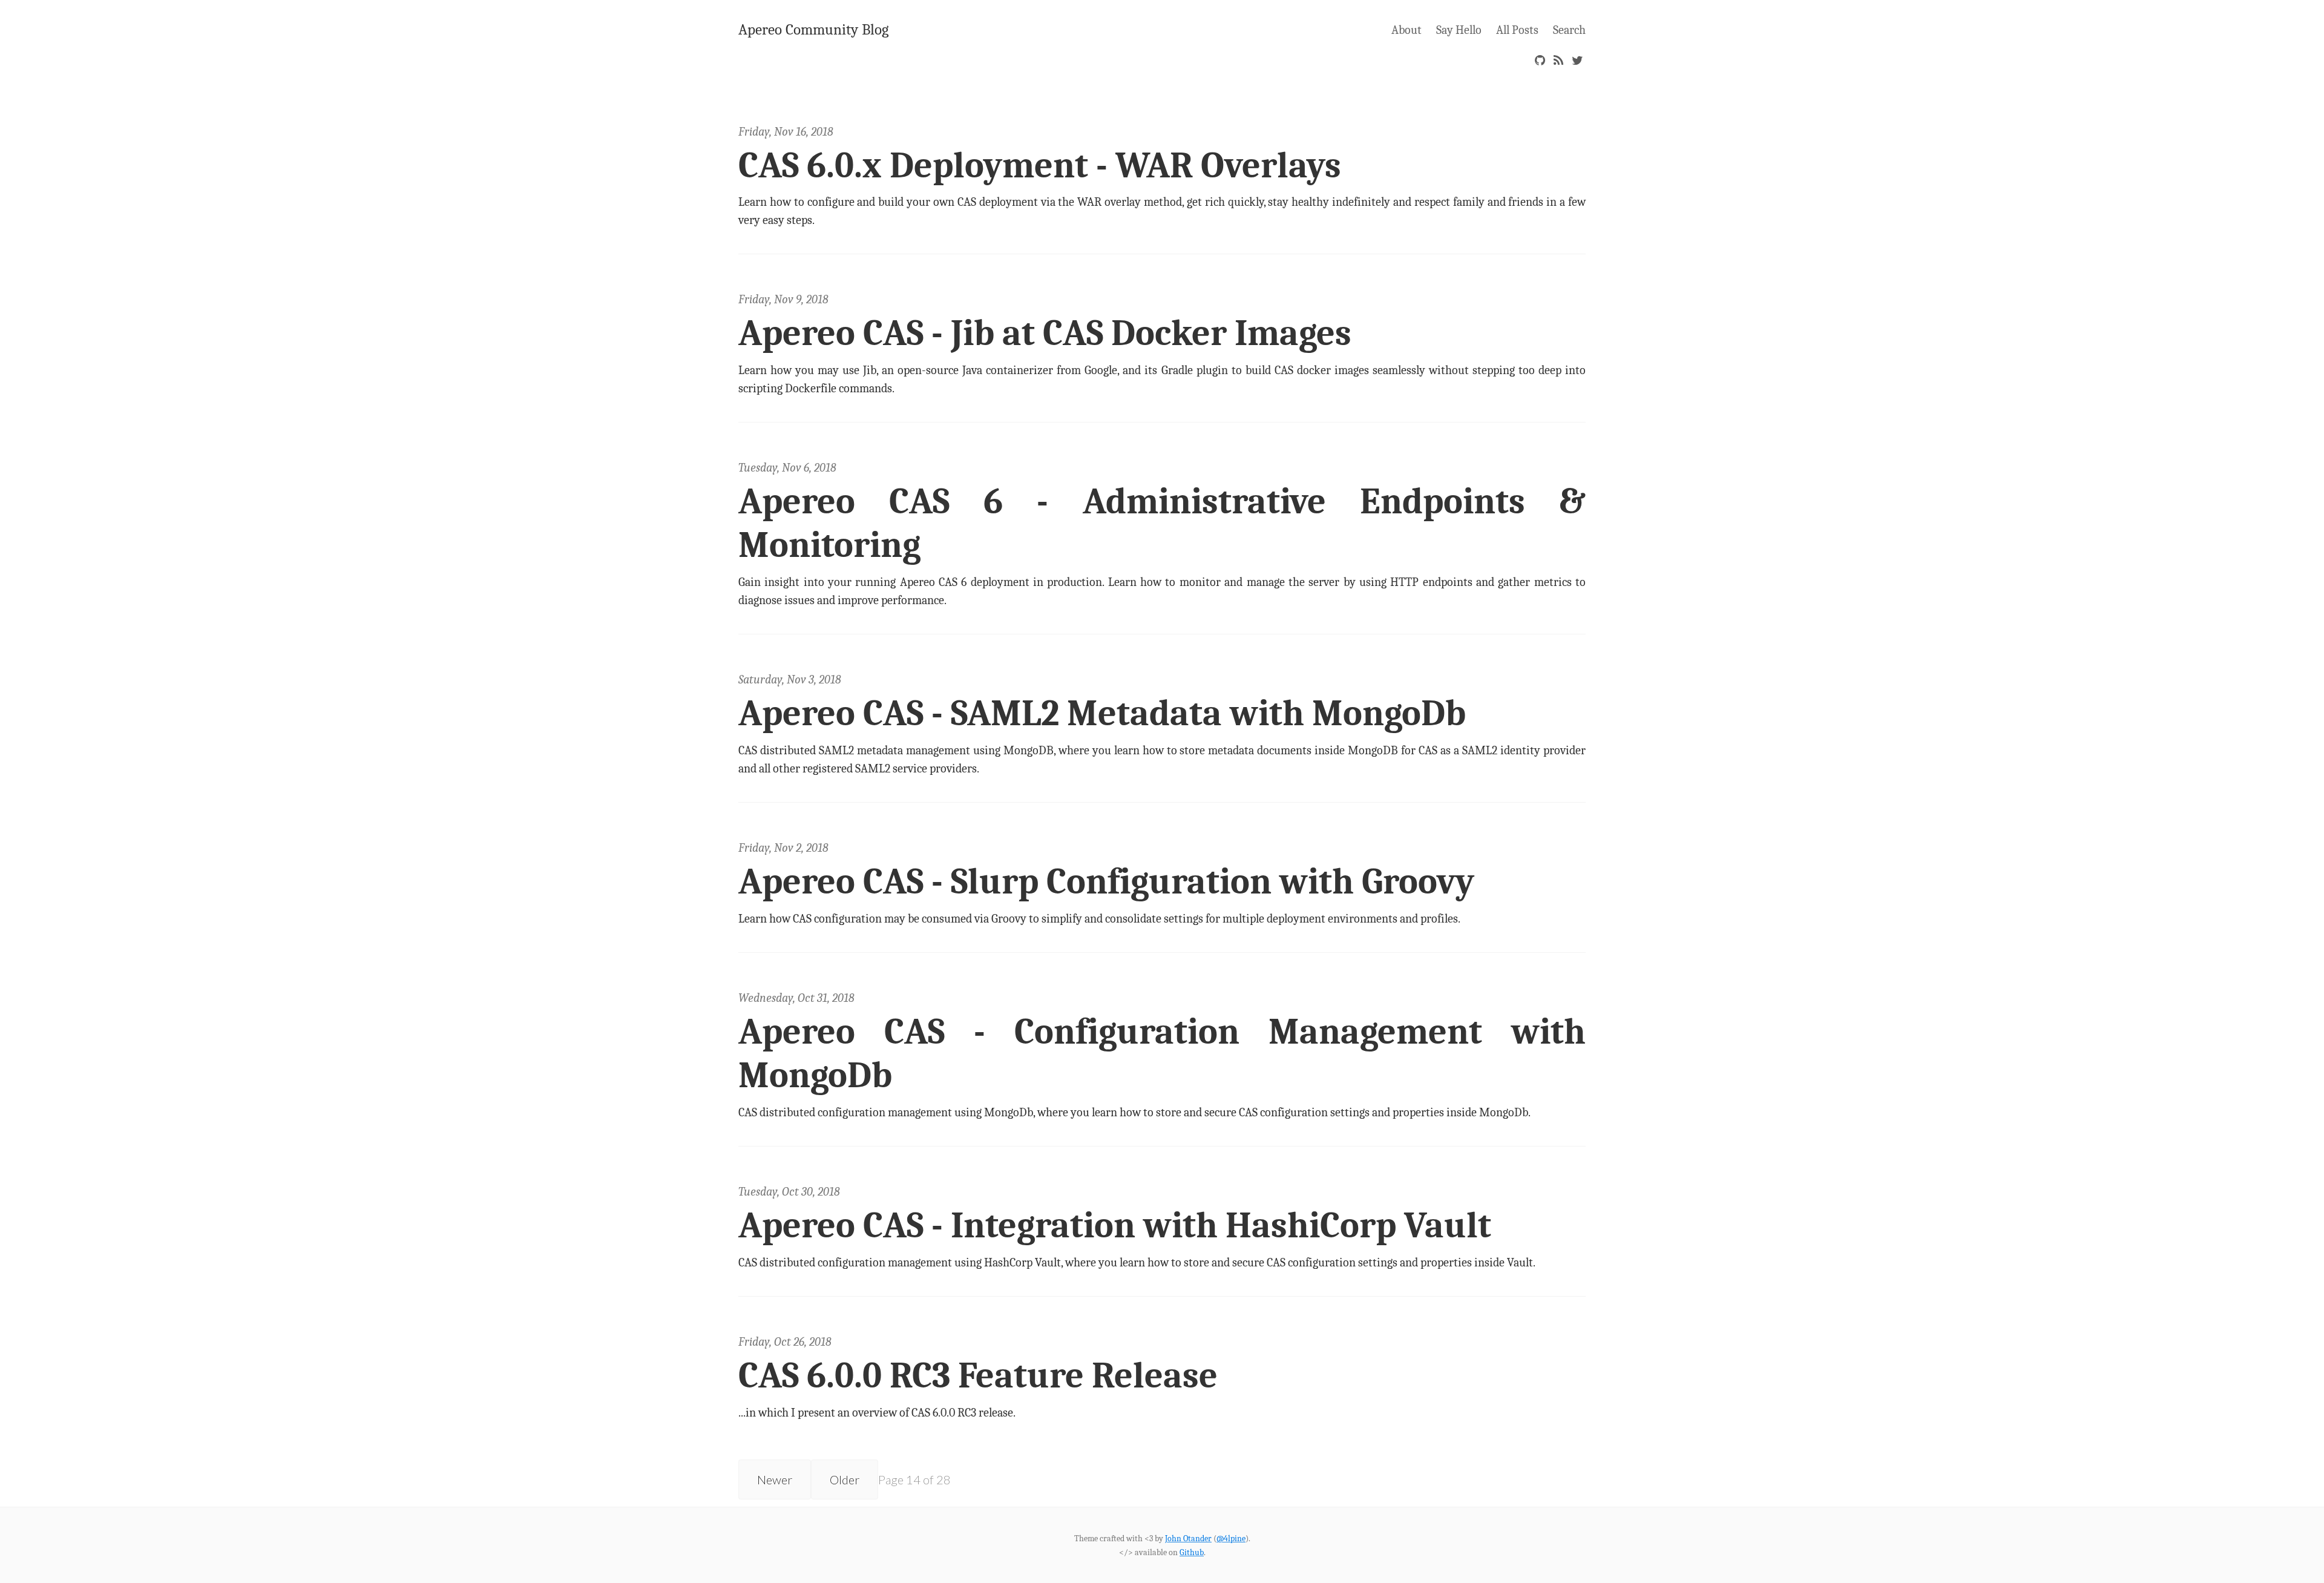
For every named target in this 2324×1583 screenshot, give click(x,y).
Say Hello (1459, 30)
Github (1192, 1552)
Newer (775, 1479)
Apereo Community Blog (813, 29)
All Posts (1517, 30)
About (1407, 30)
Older (845, 1479)
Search (1569, 30)
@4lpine (1231, 1539)
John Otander (1188, 1539)
